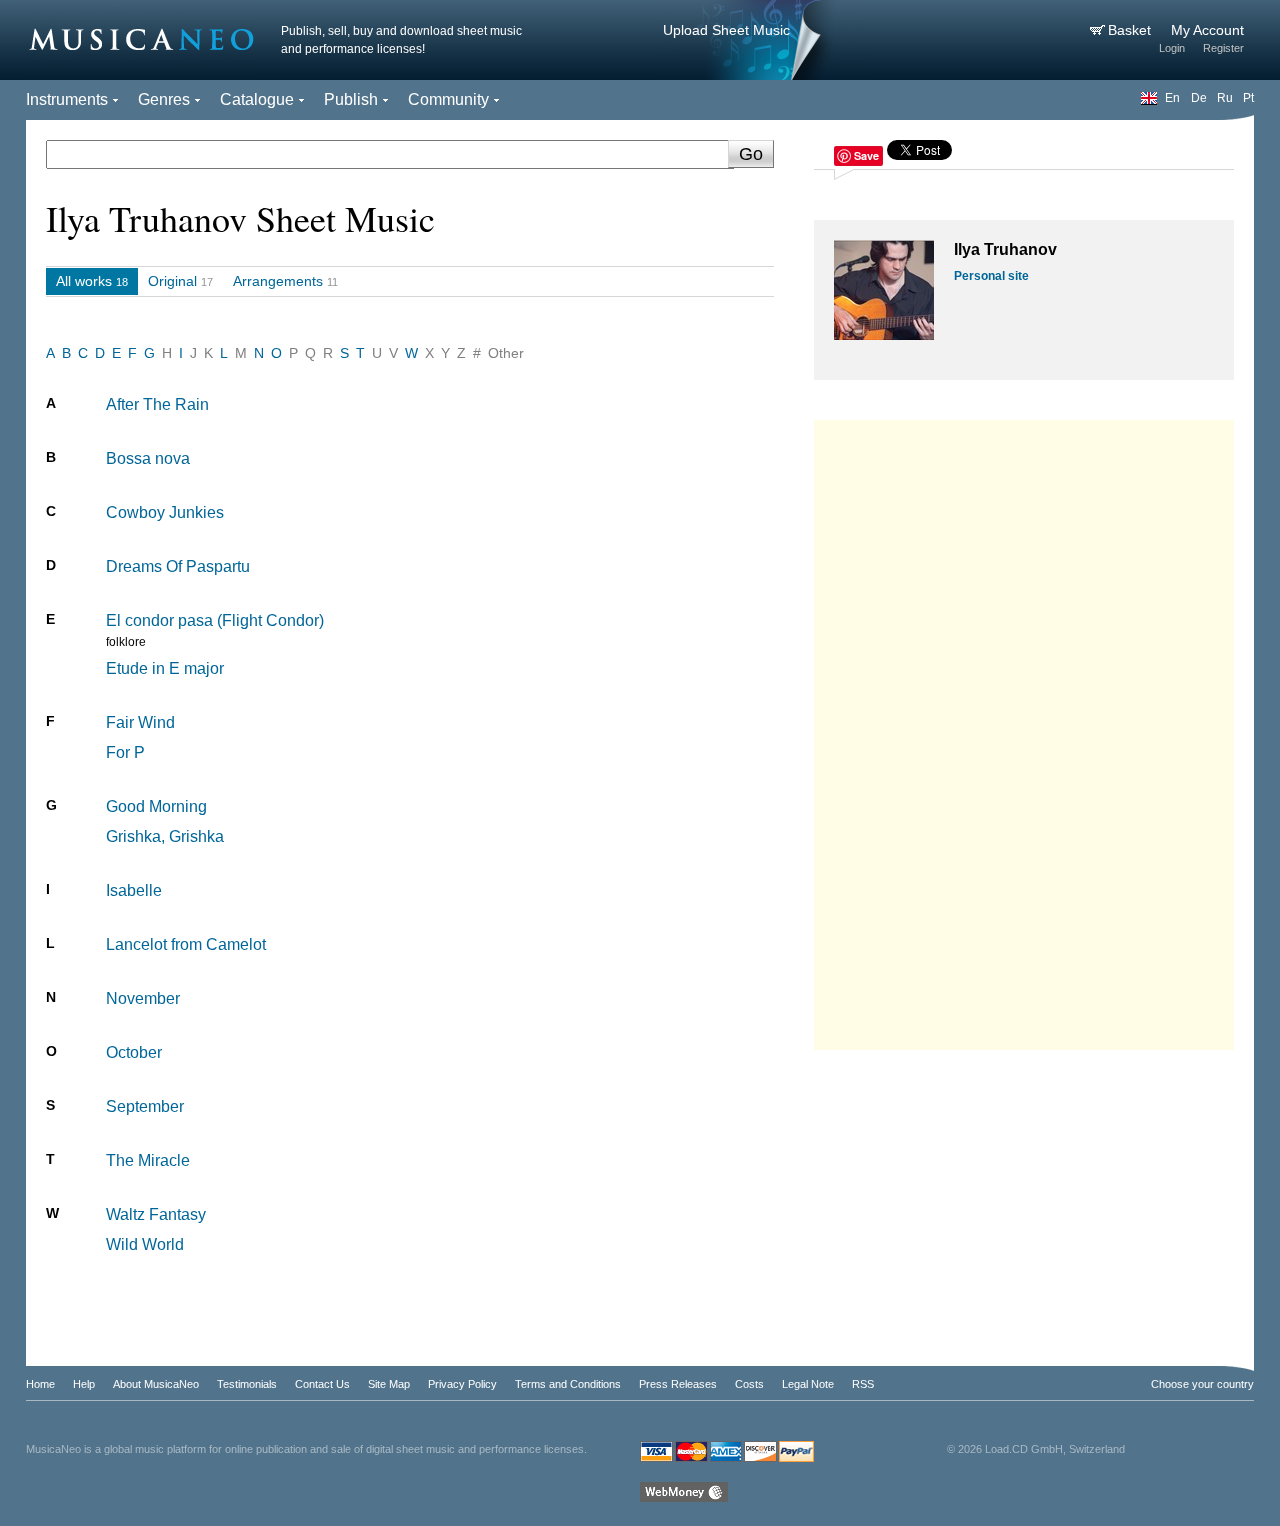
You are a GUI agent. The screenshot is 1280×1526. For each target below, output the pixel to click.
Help (84, 1384)
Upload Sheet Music (726, 30)
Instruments (67, 99)
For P (125, 752)
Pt (1248, 98)
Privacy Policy (462, 1384)
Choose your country (1202, 1384)
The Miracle (148, 1160)
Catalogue (257, 99)
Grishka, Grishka (165, 836)
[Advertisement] (1024, 730)
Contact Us (322, 1384)
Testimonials (247, 1384)
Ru (1225, 98)
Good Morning (156, 806)
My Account (1207, 30)
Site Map (389, 1384)
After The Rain (157, 404)
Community (448, 99)
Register (1223, 48)
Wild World (145, 1244)
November (143, 998)
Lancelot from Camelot (186, 944)
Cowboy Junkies (165, 512)
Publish (351, 99)
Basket (1131, 30)
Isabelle (134, 890)
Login (1172, 48)
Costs (749, 1384)
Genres (164, 99)
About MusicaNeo (156, 1384)
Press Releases (678, 1384)
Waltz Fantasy (156, 1214)
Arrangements (278, 281)
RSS (863, 1384)
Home (40, 1384)
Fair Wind (140, 722)
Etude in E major (165, 668)
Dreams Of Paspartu (178, 566)
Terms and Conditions (568, 1384)
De (1199, 98)
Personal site (991, 276)
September (145, 1106)
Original (172, 281)
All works (84, 281)
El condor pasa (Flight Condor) (215, 620)
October (134, 1052)
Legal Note (808, 1384)
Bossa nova (148, 458)
